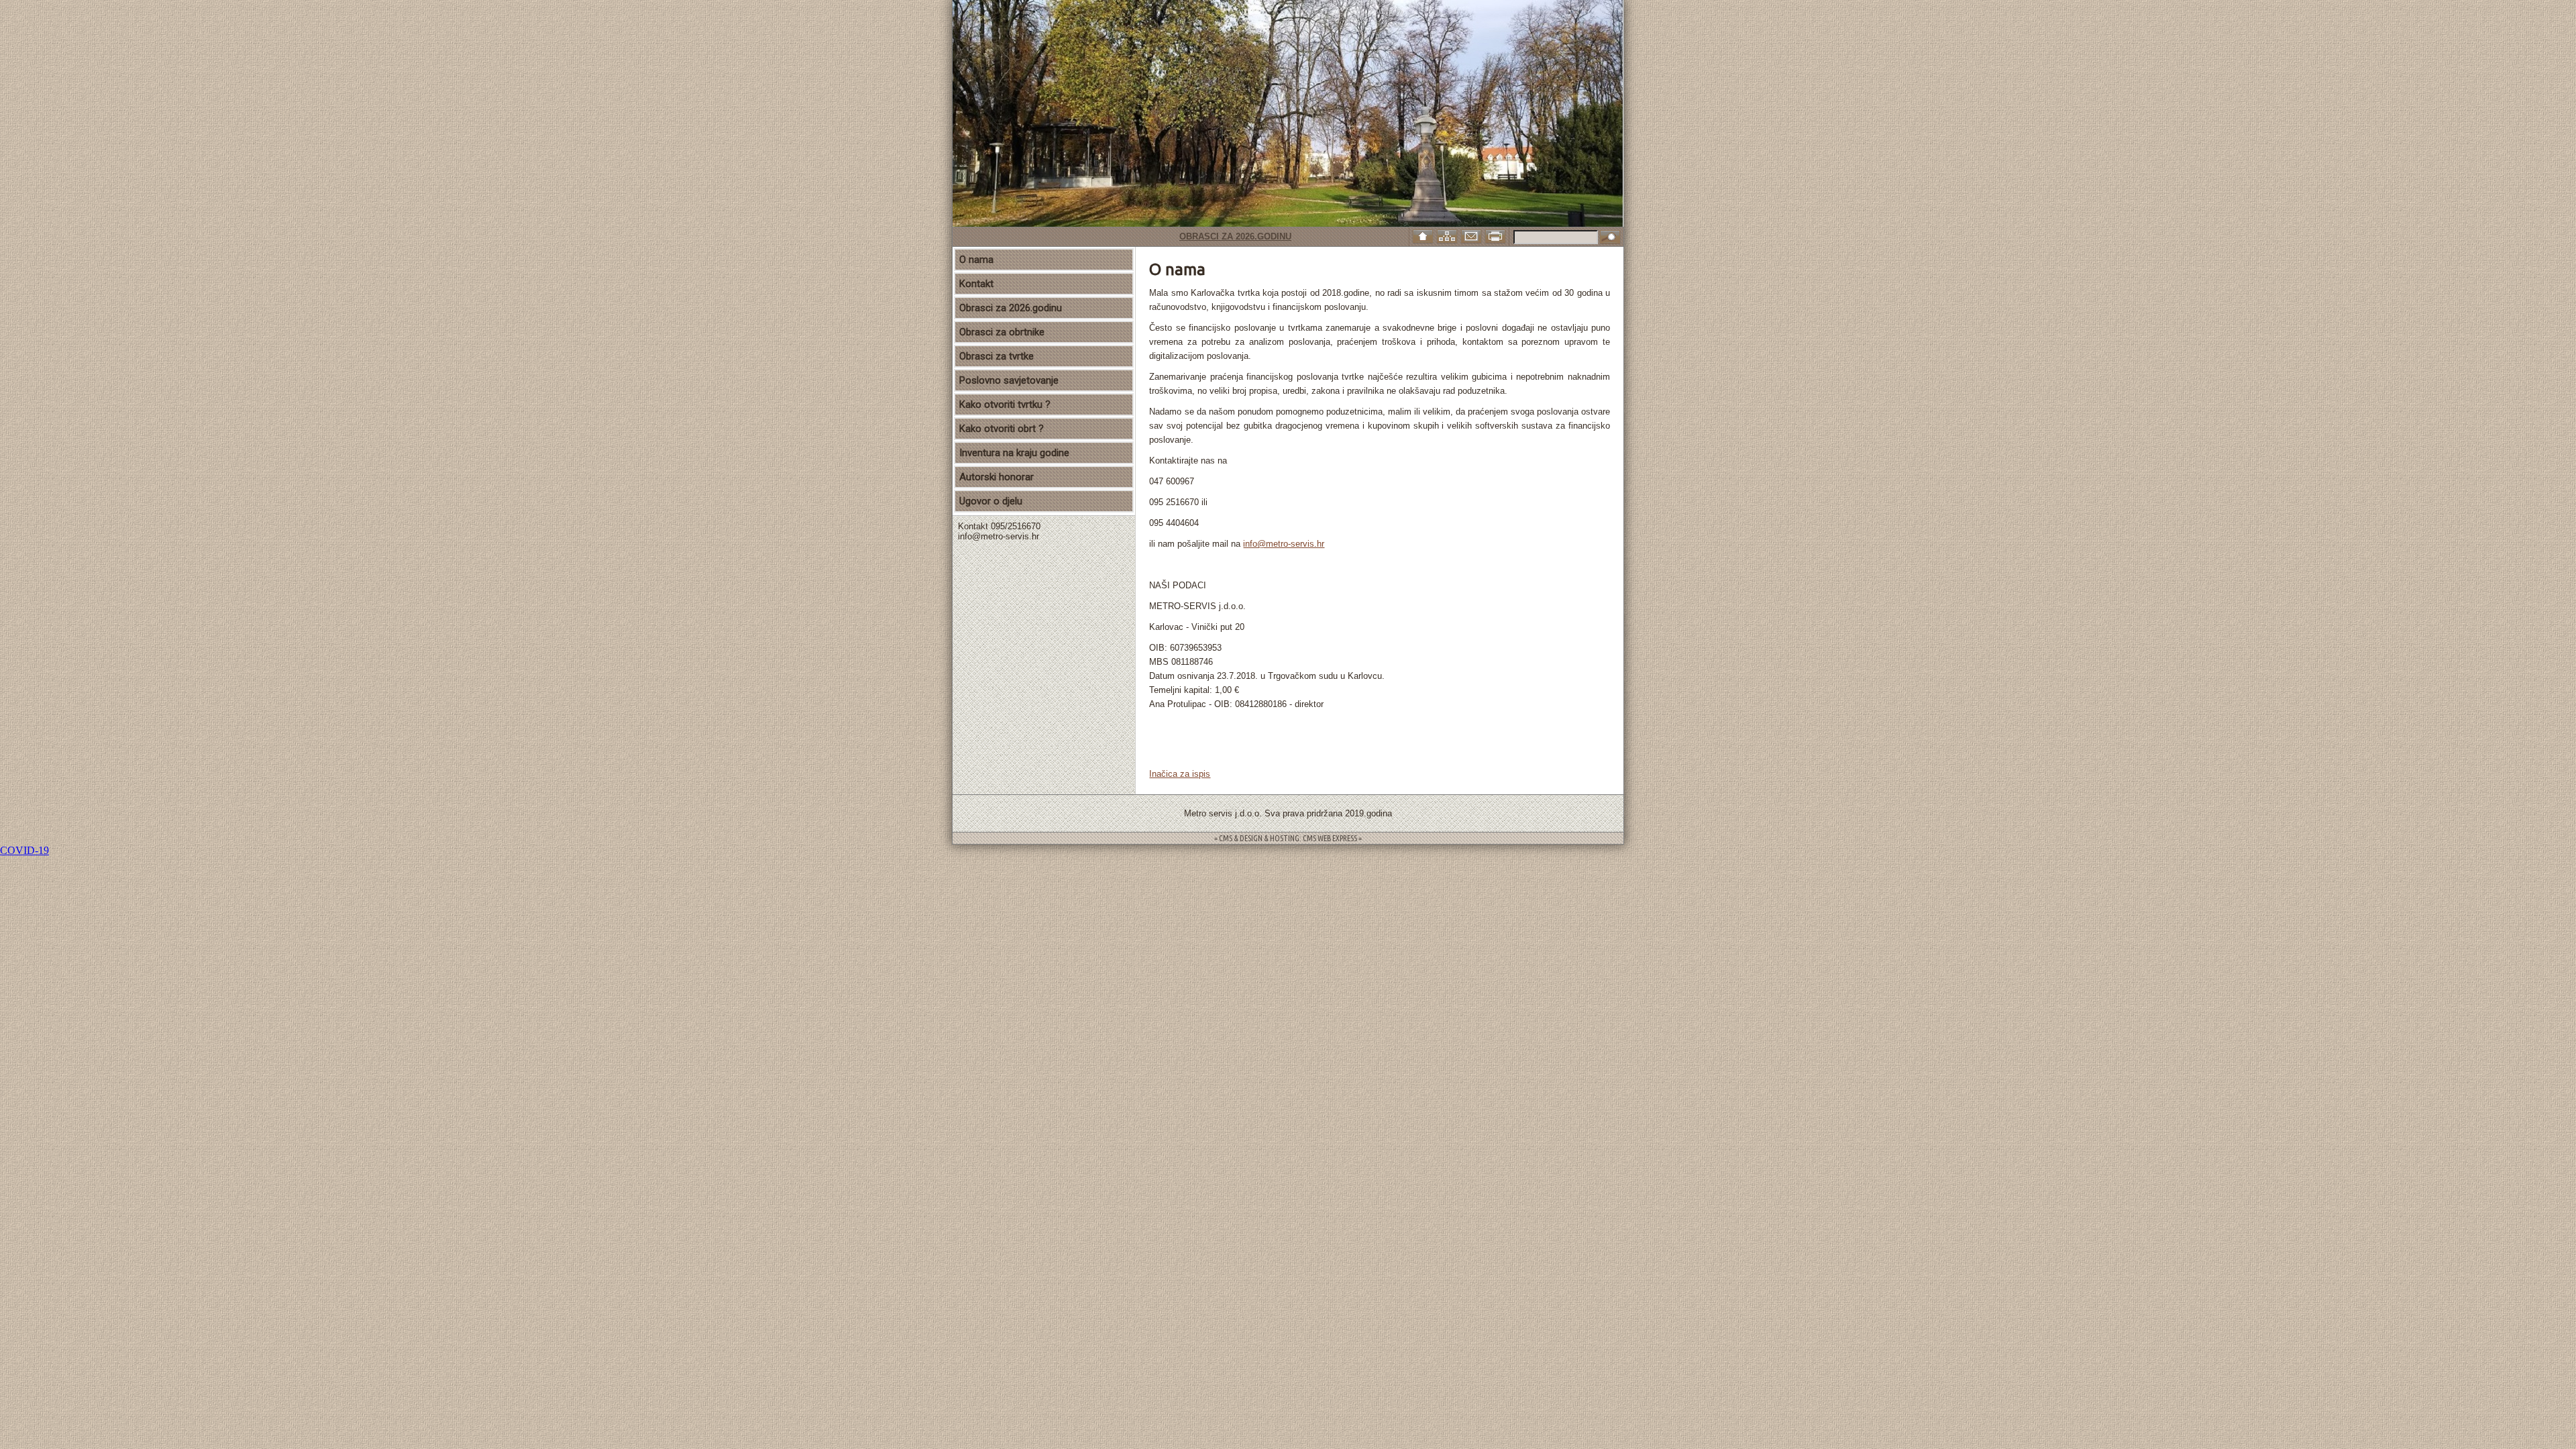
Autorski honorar (997, 477)
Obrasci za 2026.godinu (1188, 236)
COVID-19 (24, 850)
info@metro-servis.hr (1284, 544)
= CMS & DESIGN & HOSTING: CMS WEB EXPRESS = (1288, 838)
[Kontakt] (1472, 235)
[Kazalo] (1448, 235)
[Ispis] (1497, 235)
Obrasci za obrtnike (1002, 332)
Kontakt (976, 284)
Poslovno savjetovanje (1009, 380)
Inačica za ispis (1180, 774)
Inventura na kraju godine (1014, 453)
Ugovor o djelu (991, 501)
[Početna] (1424, 235)
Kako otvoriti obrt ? (1002, 429)
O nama (976, 260)
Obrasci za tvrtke (997, 356)
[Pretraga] (1610, 238)
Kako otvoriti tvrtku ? (1005, 405)
